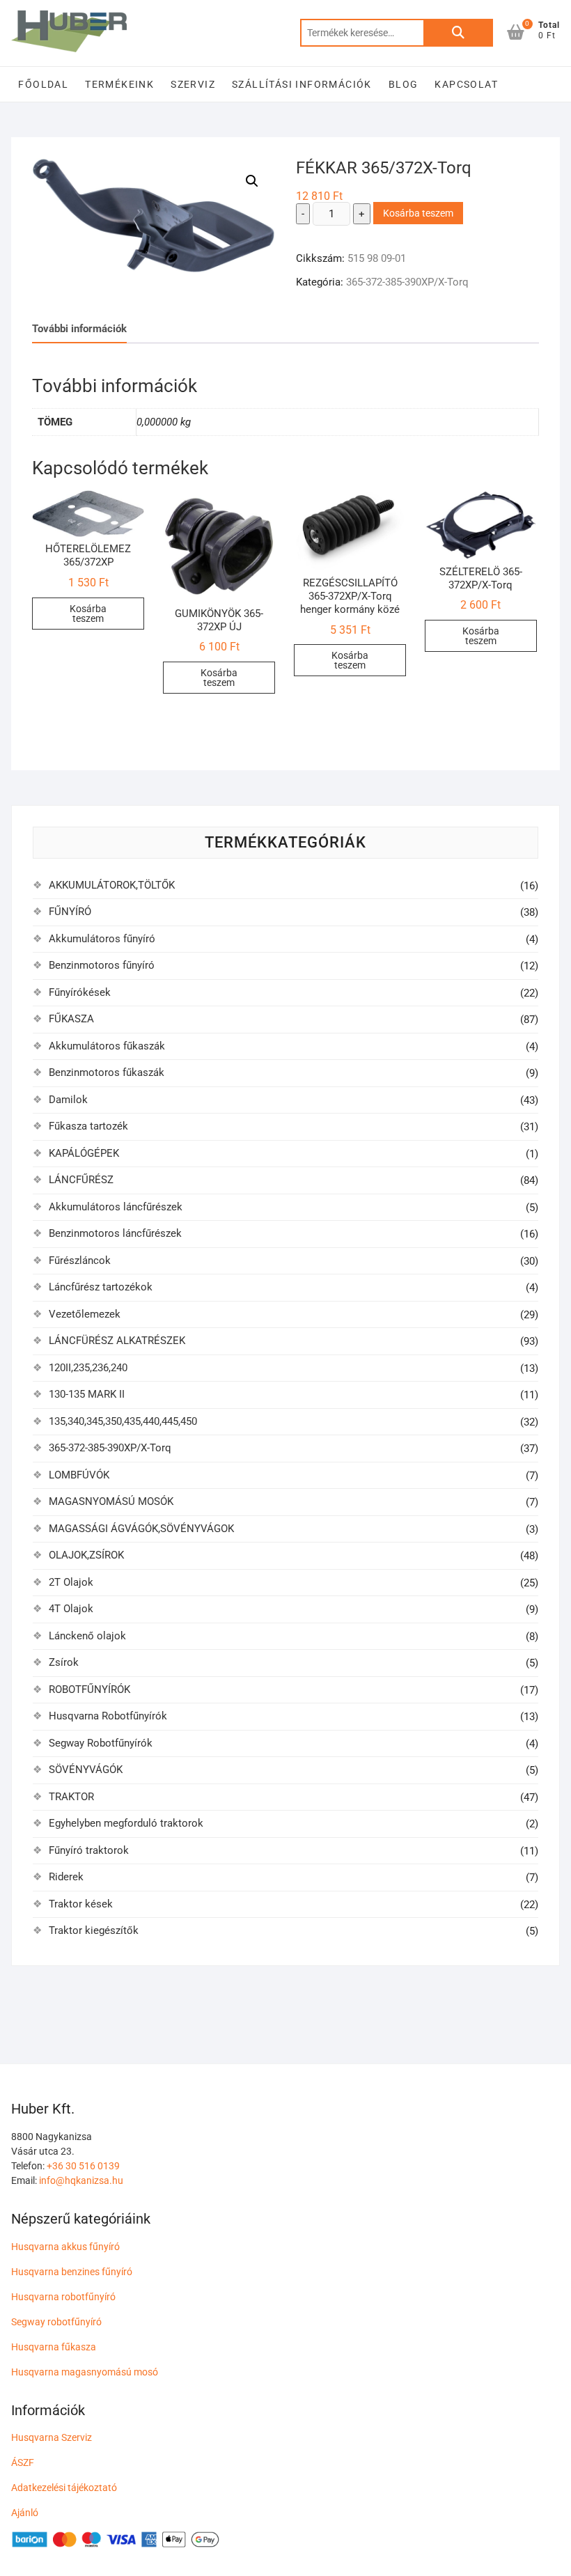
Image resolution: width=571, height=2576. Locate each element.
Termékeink (119, 84)
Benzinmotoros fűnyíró (102, 965)
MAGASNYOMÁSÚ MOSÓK (111, 1501)
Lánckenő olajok (87, 1636)
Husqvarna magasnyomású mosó (85, 2372)
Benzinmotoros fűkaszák (107, 1072)
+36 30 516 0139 (83, 2166)
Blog (404, 84)
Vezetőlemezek (85, 1314)
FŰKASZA (71, 1019)
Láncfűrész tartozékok (101, 1287)
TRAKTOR (71, 1797)
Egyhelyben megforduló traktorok (126, 1823)
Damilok (68, 1100)
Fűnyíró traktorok (89, 1850)
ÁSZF (23, 2462)
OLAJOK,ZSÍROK (86, 1555)
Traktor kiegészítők (94, 1930)
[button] (252, 181)
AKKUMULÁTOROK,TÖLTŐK (112, 885)
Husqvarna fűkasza (54, 2347)
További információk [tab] (79, 329)
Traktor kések (81, 1904)
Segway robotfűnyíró (56, 2322)
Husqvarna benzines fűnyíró (72, 2272)
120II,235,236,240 (88, 1368)
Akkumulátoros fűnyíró (102, 939)
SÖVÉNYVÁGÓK (86, 1770)
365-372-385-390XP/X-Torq (407, 282)
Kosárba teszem (418, 213)
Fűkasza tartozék (88, 1126)
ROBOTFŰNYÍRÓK (89, 1689)
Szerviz (193, 84)
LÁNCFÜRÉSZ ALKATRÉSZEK (117, 1341)
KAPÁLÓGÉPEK (84, 1153)
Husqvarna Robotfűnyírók (108, 1716)
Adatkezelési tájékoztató (64, 2488)
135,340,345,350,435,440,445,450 (123, 1421)
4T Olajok (71, 1609)
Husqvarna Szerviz (52, 2437)
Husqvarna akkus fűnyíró (65, 2247)
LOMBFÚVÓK (79, 1475)
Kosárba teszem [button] (88, 614)
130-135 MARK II (87, 1394)
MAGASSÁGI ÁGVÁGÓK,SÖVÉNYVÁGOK (141, 1529)
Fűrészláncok (80, 1260)
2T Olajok (71, 1582)
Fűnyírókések (80, 992)
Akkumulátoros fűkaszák (107, 1046)
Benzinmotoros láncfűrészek (115, 1233)
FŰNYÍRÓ (70, 912)
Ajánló (25, 2513)
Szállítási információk (302, 84)
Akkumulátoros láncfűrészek (116, 1207)
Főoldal (43, 84)
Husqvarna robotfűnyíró (63, 2297)
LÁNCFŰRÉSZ (81, 1180)
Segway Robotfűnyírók (101, 1743)
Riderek (66, 1877)
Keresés (458, 33)
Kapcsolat (466, 84)
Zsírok (64, 1662)
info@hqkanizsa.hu (81, 2180)
